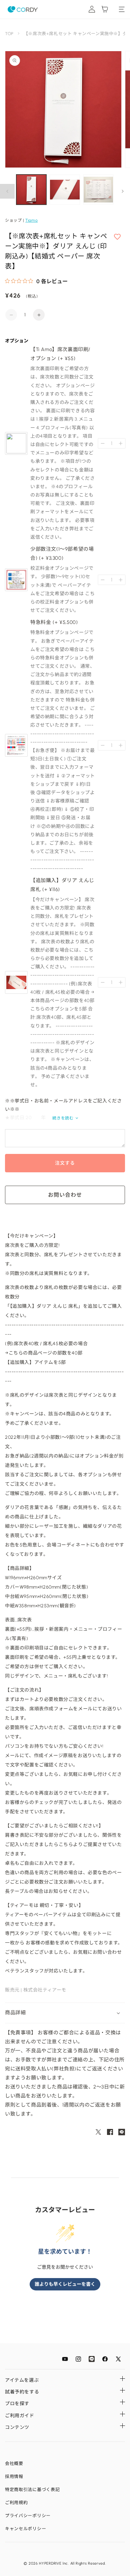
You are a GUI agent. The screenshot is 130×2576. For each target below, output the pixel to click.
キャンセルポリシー (25, 2529)
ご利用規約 (16, 2503)
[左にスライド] (7, 191)
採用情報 (14, 2477)
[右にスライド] (123, 191)
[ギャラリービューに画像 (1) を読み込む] (31, 190)
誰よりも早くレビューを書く (65, 2284)
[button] (65, 2013)
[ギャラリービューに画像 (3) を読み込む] (98, 190)
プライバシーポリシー (28, 2516)
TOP (9, 34)
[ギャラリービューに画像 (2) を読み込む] (65, 190)
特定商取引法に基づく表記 (32, 2490)
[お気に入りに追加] (117, 237)
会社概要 (14, 2463)
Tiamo (31, 220)
